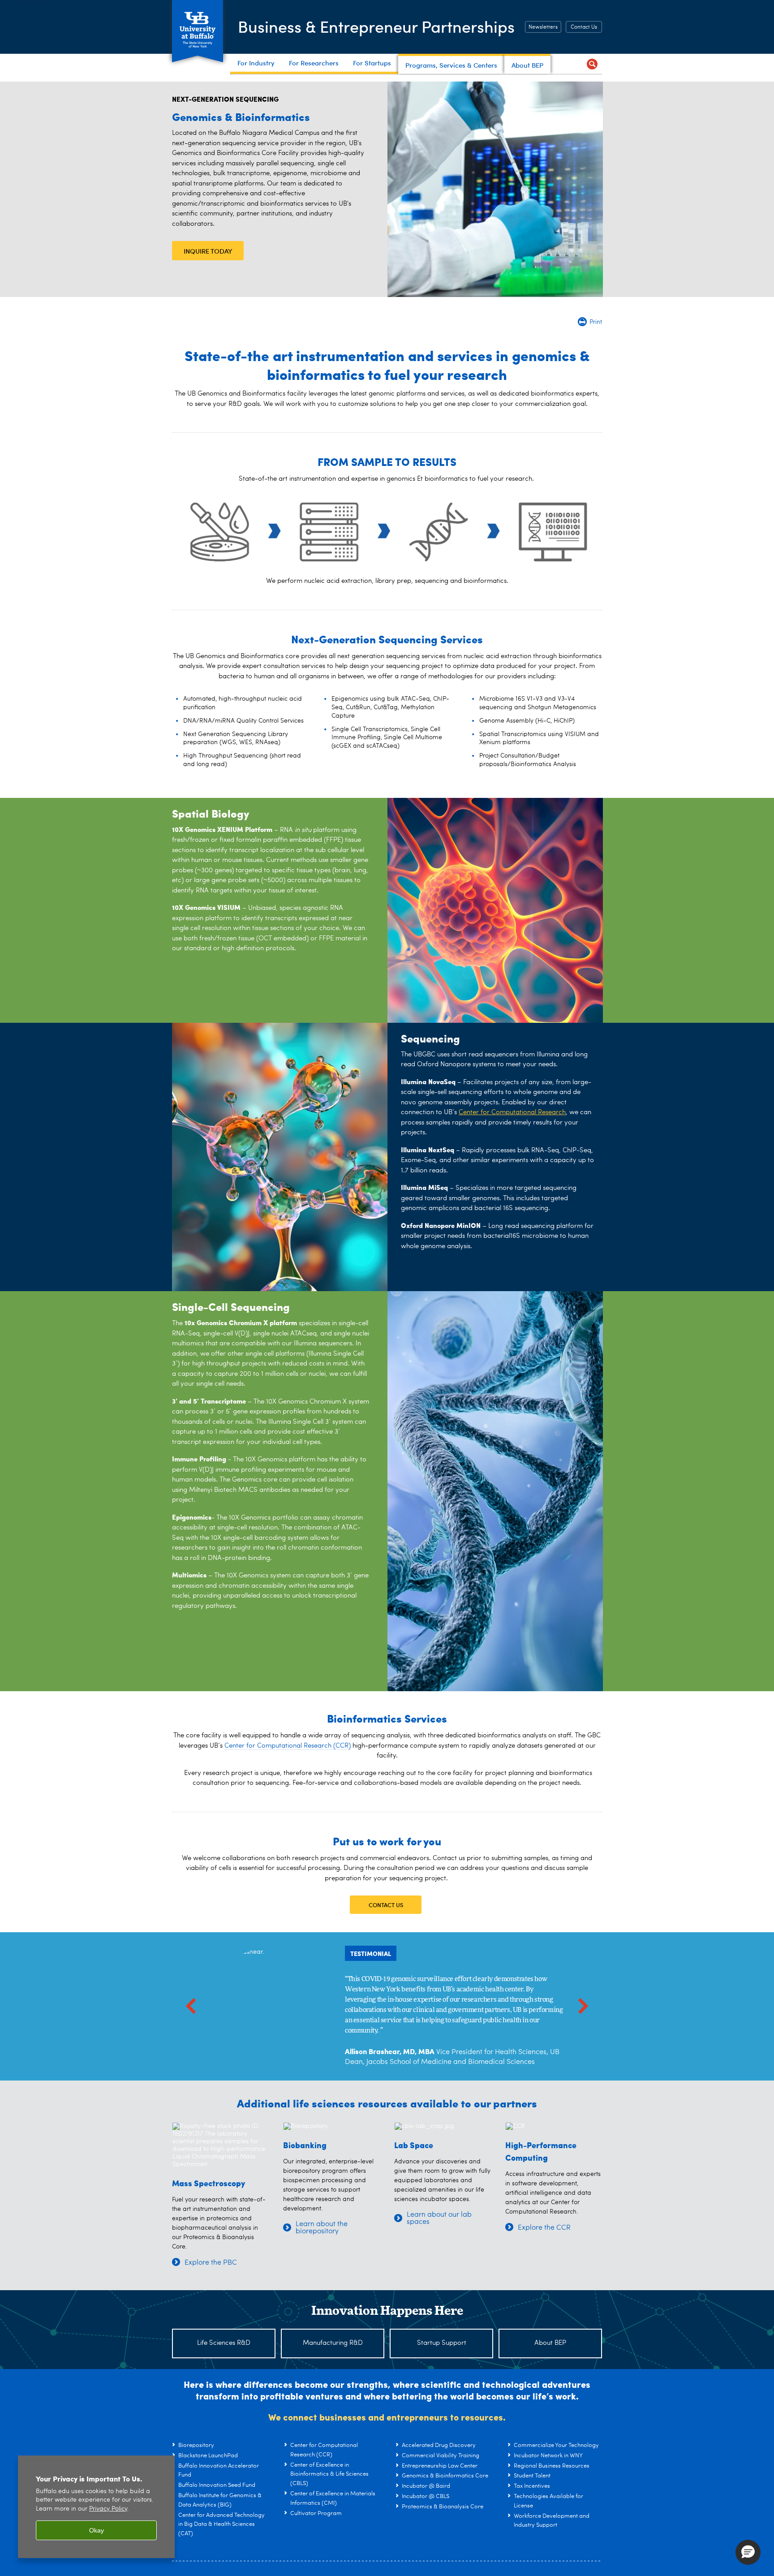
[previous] (191, 2006)
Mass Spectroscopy (209, 2183)
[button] (748, 2552)
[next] (583, 2006)
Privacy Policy (108, 2509)
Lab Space (414, 2145)
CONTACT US (386, 1905)
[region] (96, 2507)
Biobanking (305, 2145)
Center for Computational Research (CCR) (288, 1746)
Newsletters (543, 27)
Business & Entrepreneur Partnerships (376, 26)
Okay (97, 2530)
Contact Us (584, 27)
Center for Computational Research (512, 1113)
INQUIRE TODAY (208, 251)
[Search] (592, 64)
